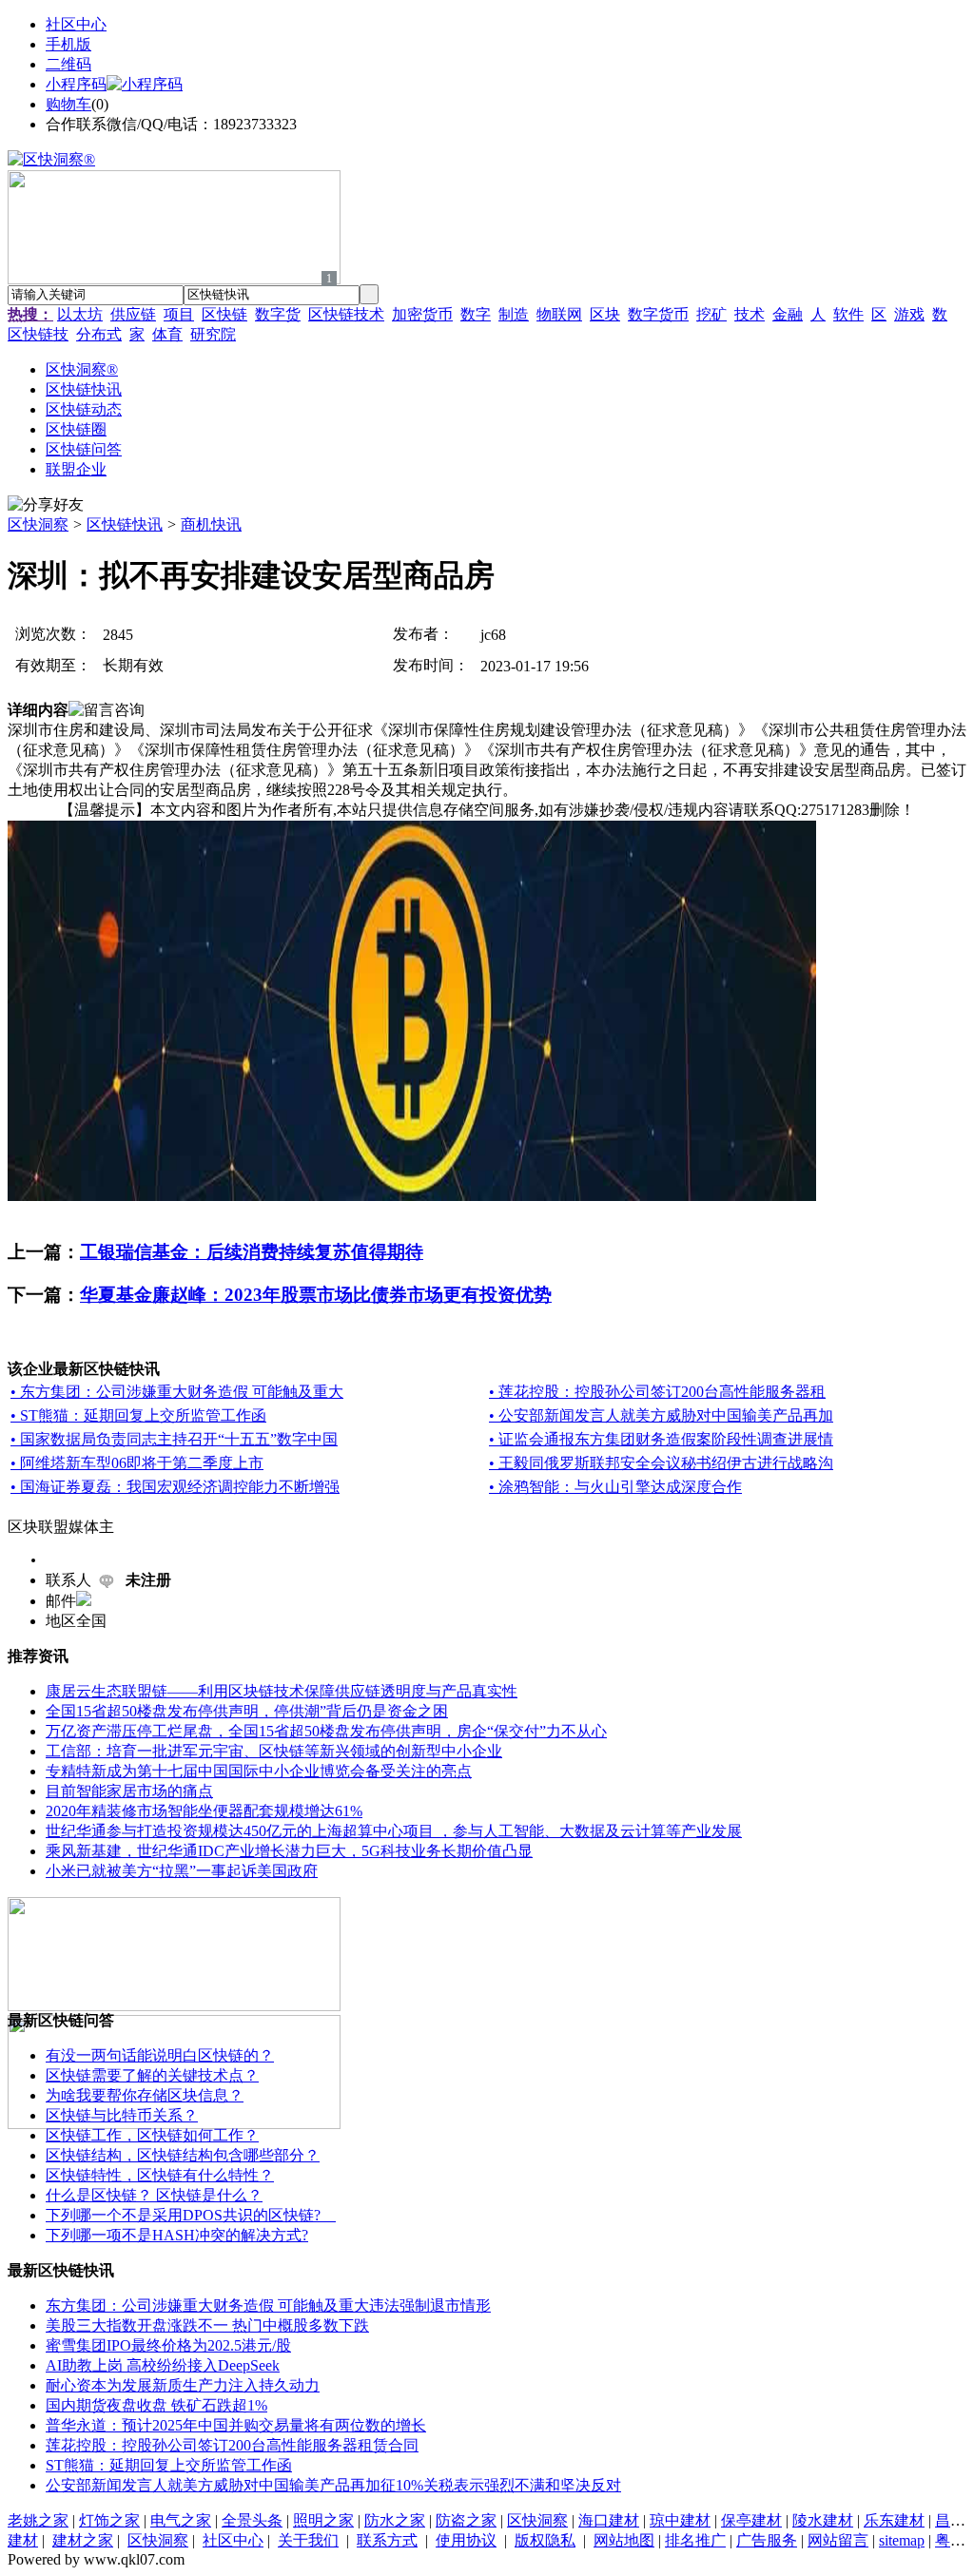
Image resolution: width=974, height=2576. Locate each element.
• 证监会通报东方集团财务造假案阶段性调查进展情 (661, 1439)
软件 (848, 314)
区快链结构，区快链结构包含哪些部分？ (183, 2155)
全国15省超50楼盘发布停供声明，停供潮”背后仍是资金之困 (247, 1711)
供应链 (133, 314)
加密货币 (422, 314)
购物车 (68, 104)
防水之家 (395, 2520)
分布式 (99, 334)
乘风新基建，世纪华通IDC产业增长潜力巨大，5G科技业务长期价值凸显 (289, 1851)
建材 (23, 2540)
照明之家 (323, 2520)
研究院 (213, 334)
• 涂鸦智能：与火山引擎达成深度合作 (615, 1487)
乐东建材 (894, 2520)
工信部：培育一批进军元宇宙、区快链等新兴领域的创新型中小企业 (274, 1751)
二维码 (68, 64)
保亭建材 (751, 2520)
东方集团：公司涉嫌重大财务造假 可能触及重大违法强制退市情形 (268, 2305)
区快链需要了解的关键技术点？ (152, 2075)
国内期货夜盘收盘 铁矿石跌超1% (156, 2405)
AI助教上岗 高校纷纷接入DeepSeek (163, 2365)
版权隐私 (545, 2540)
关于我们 (308, 2540)
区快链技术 (346, 314)
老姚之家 (38, 2520)
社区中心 (76, 24)
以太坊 (80, 314)
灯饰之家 (109, 2520)
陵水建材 (823, 2520)
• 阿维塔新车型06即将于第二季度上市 (137, 1463)
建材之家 (83, 2540)
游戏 (909, 314)
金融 (788, 314)
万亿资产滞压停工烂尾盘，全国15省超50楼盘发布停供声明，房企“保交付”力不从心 (326, 1731)
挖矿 (711, 314)
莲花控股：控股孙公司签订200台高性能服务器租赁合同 (232, 2445)
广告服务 (767, 2540)
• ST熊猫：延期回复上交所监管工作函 (138, 1415)
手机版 (68, 44)
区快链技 (38, 334)
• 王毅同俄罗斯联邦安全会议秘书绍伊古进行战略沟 (661, 1463)
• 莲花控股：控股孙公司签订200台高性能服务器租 (657, 1392)
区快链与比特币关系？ (122, 2115)
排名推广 (695, 2540)
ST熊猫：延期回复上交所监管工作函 (169, 2465)
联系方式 (387, 2540)
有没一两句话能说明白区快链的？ (160, 2055)
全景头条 (252, 2520)
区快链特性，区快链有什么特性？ (160, 2175)
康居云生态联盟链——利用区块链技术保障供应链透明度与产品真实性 (282, 1691)
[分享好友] (46, 505)
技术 (750, 314)
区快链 (224, 314)
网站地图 (624, 2540)
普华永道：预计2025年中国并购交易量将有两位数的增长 (236, 2425)
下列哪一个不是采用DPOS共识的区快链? (191, 2215)
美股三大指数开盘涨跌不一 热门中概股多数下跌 (207, 2325)
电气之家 (181, 2520)
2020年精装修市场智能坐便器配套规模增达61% (204, 1811)
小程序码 (76, 84)
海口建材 (609, 2520)
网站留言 (838, 2540)
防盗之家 (466, 2520)
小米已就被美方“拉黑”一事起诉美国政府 (182, 1871)
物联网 (559, 314)
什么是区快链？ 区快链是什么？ (154, 2195)
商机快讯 (211, 524)
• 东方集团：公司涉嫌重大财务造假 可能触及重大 (177, 1392)
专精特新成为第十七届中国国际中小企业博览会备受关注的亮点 (259, 1771)
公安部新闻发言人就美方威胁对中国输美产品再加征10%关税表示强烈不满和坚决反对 (333, 2485)
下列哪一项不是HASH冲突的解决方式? (177, 2235)
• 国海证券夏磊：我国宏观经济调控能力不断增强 (175, 1487)
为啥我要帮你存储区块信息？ (145, 2095)
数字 (476, 314)
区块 (605, 314)
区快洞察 (38, 524)
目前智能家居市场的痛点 (129, 1791)
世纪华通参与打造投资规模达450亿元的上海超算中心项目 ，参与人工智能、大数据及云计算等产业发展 (394, 1831)
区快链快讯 (125, 524)
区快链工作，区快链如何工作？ (152, 2135)
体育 (167, 334)
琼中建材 (680, 2520)
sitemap (902, 2540)
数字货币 (658, 314)
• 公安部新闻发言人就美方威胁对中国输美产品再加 (661, 1415)
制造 (514, 314)
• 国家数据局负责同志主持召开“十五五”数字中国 (174, 1439)
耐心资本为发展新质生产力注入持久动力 (183, 2385)
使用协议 (466, 2540)
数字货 (278, 314)
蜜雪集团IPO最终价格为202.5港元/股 (168, 2345)
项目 (179, 314)
